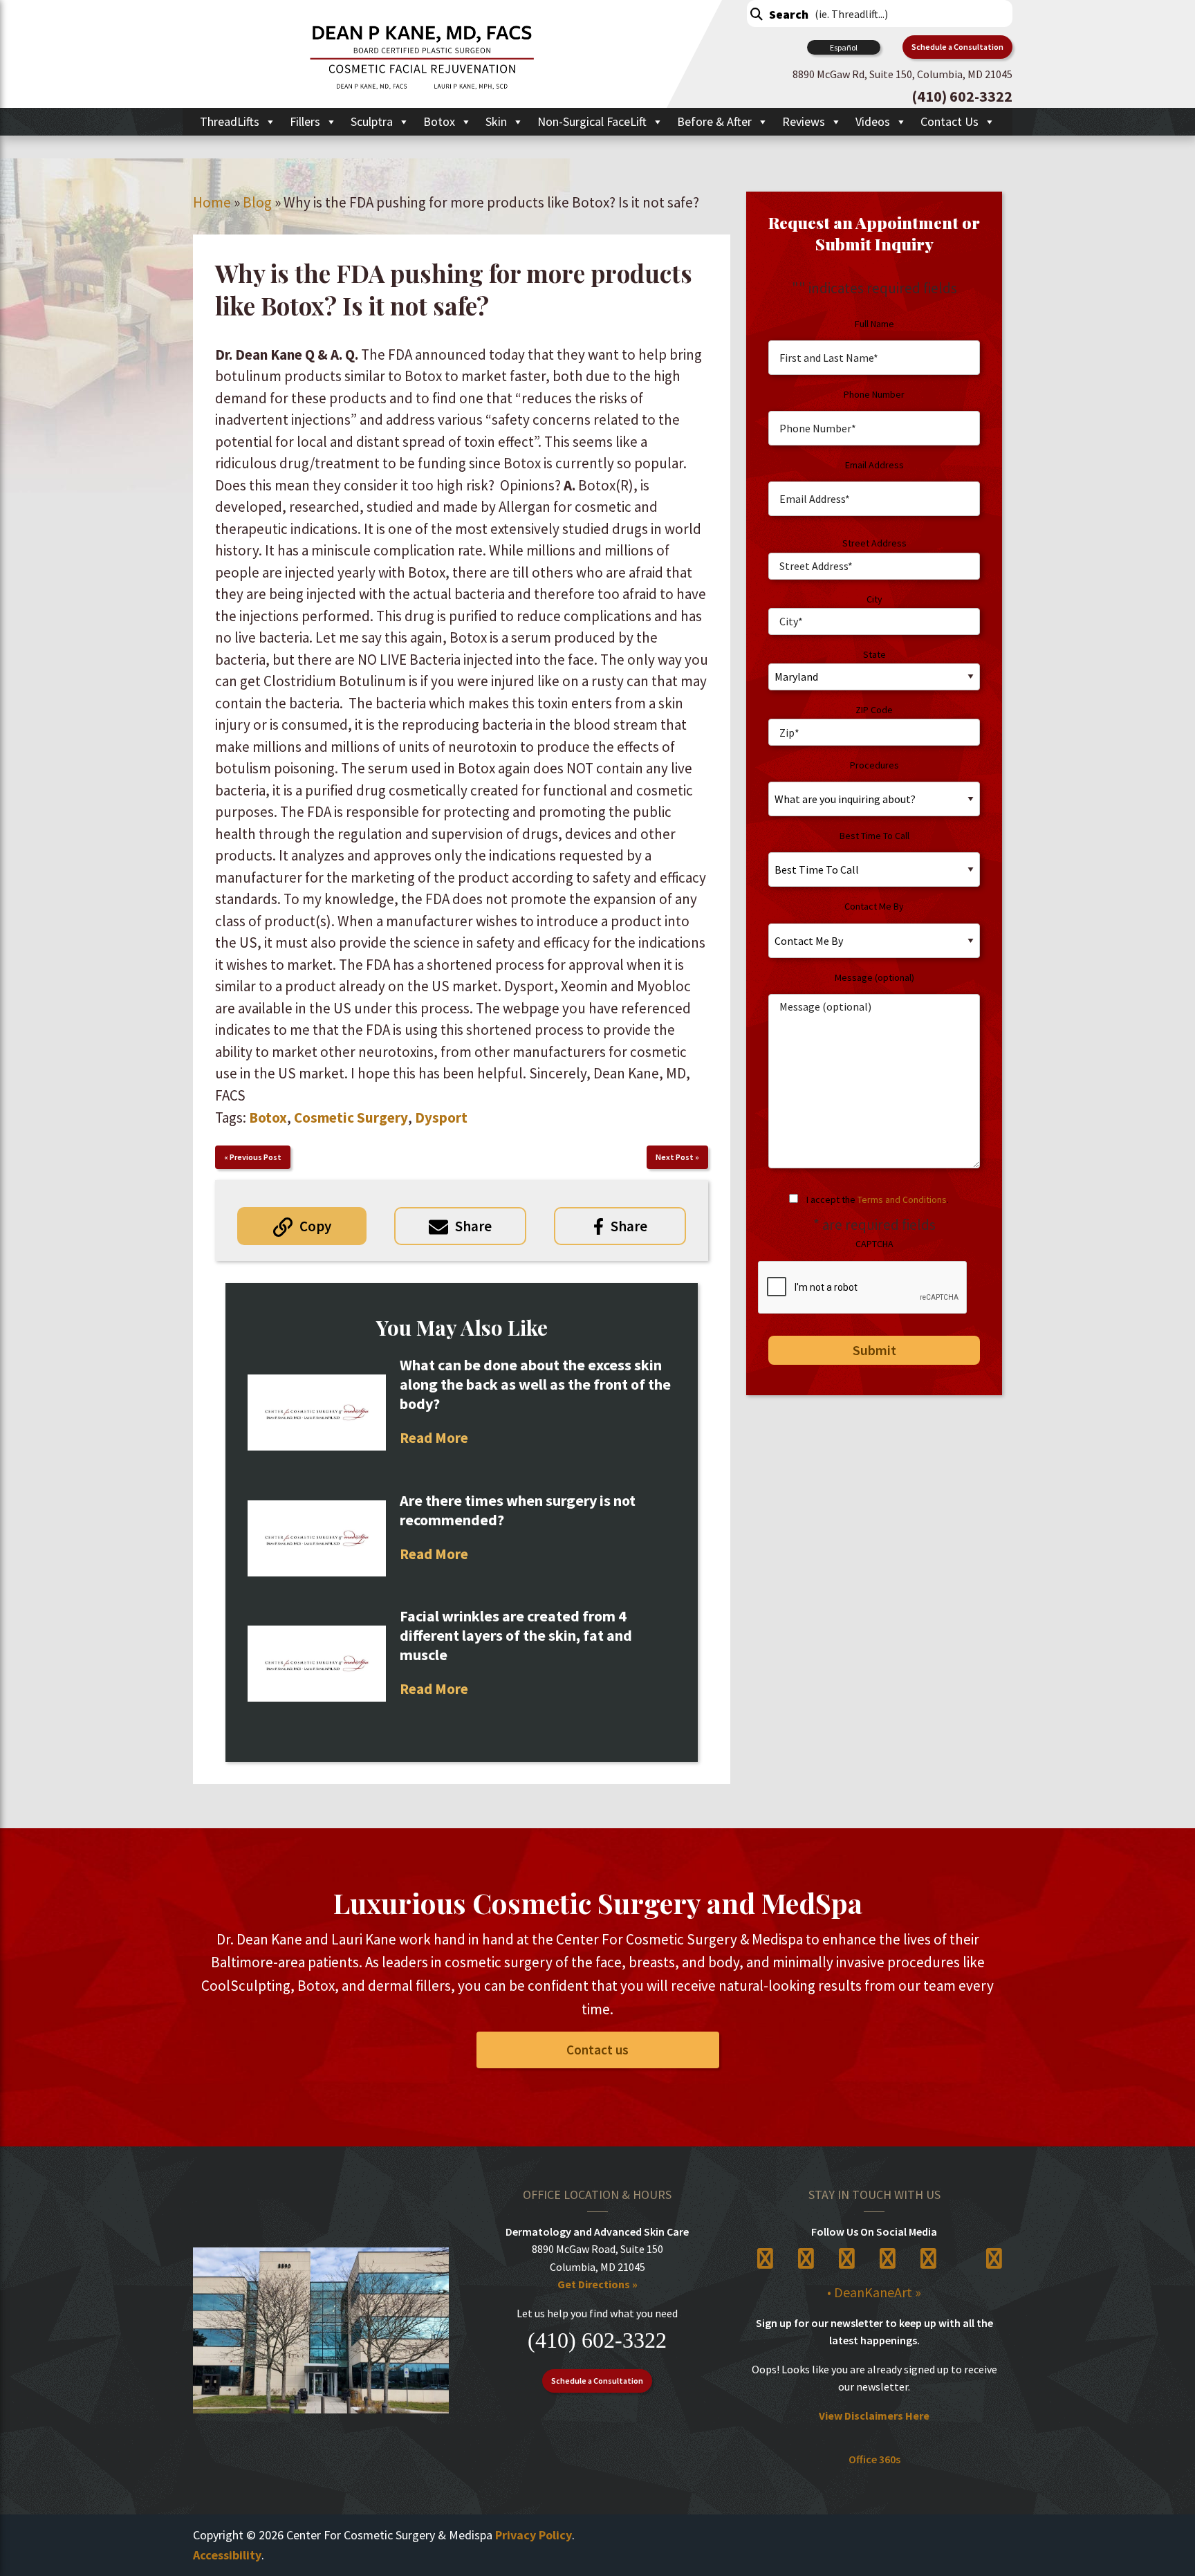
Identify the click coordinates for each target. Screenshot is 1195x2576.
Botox (439, 121)
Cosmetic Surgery (351, 1117)
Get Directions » (597, 2284)
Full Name (874, 324)
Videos (873, 121)
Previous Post (256, 1157)
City (874, 599)
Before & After (714, 121)
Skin (496, 121)
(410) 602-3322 (597, 2340)
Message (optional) (874, 977)
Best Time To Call (874, 836)
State (874, 654)
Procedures (874, 765)
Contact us (597, 2050)
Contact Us (949, 121)
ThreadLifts (230, 121)
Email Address (874, 465)
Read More (434, 1438)
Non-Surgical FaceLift (592, 121)
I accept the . (878, 1199)
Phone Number (874, 394)
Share (473, 1226)
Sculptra (372, 121)
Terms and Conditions (902, 1199)
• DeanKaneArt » (874, 2292)
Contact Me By (874, 906)
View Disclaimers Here (874, 2416)
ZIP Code (874, 710)
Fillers (305, 121)
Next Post (675, 1157)
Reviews (804, 121)
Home (212, 202)
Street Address (874, 543)
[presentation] (863, 1288)
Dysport (441, 1117)
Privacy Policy (534, 2535)
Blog (257, 202)
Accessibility (227, 2555)
